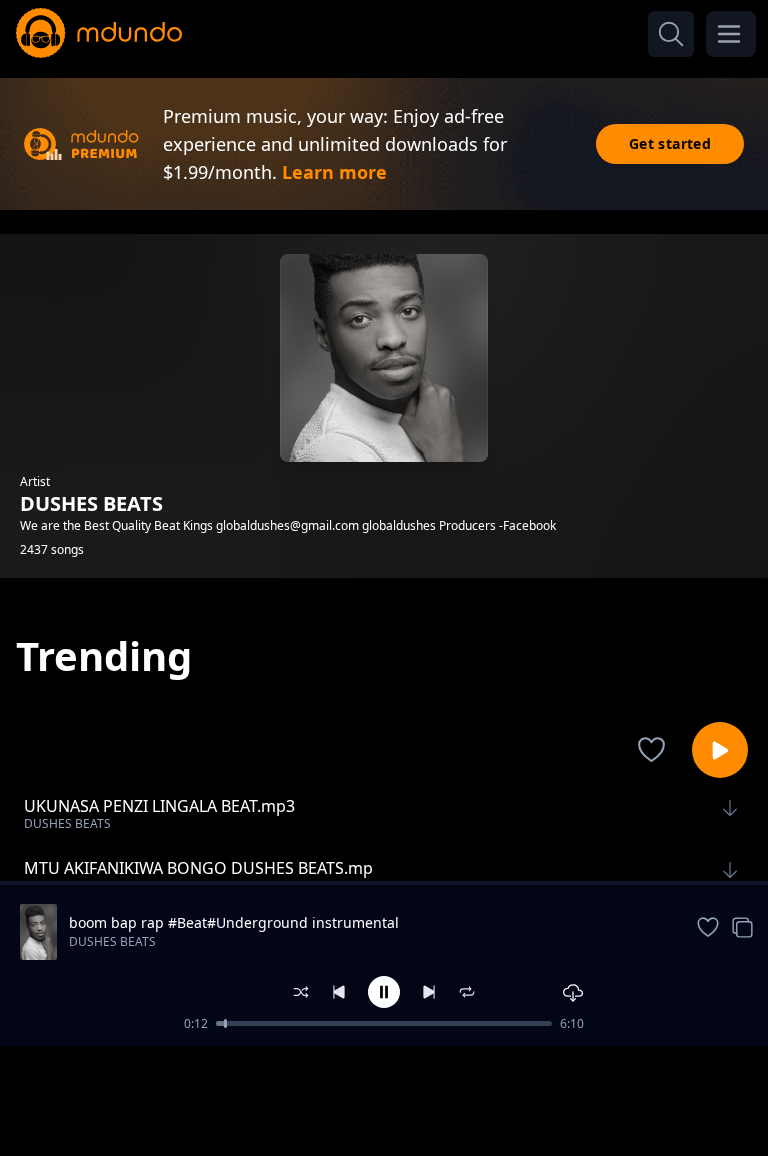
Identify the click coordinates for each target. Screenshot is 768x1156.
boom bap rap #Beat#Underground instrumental (234, 922)
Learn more (334, 172)
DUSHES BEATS (112, 941)
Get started (670, 143)
